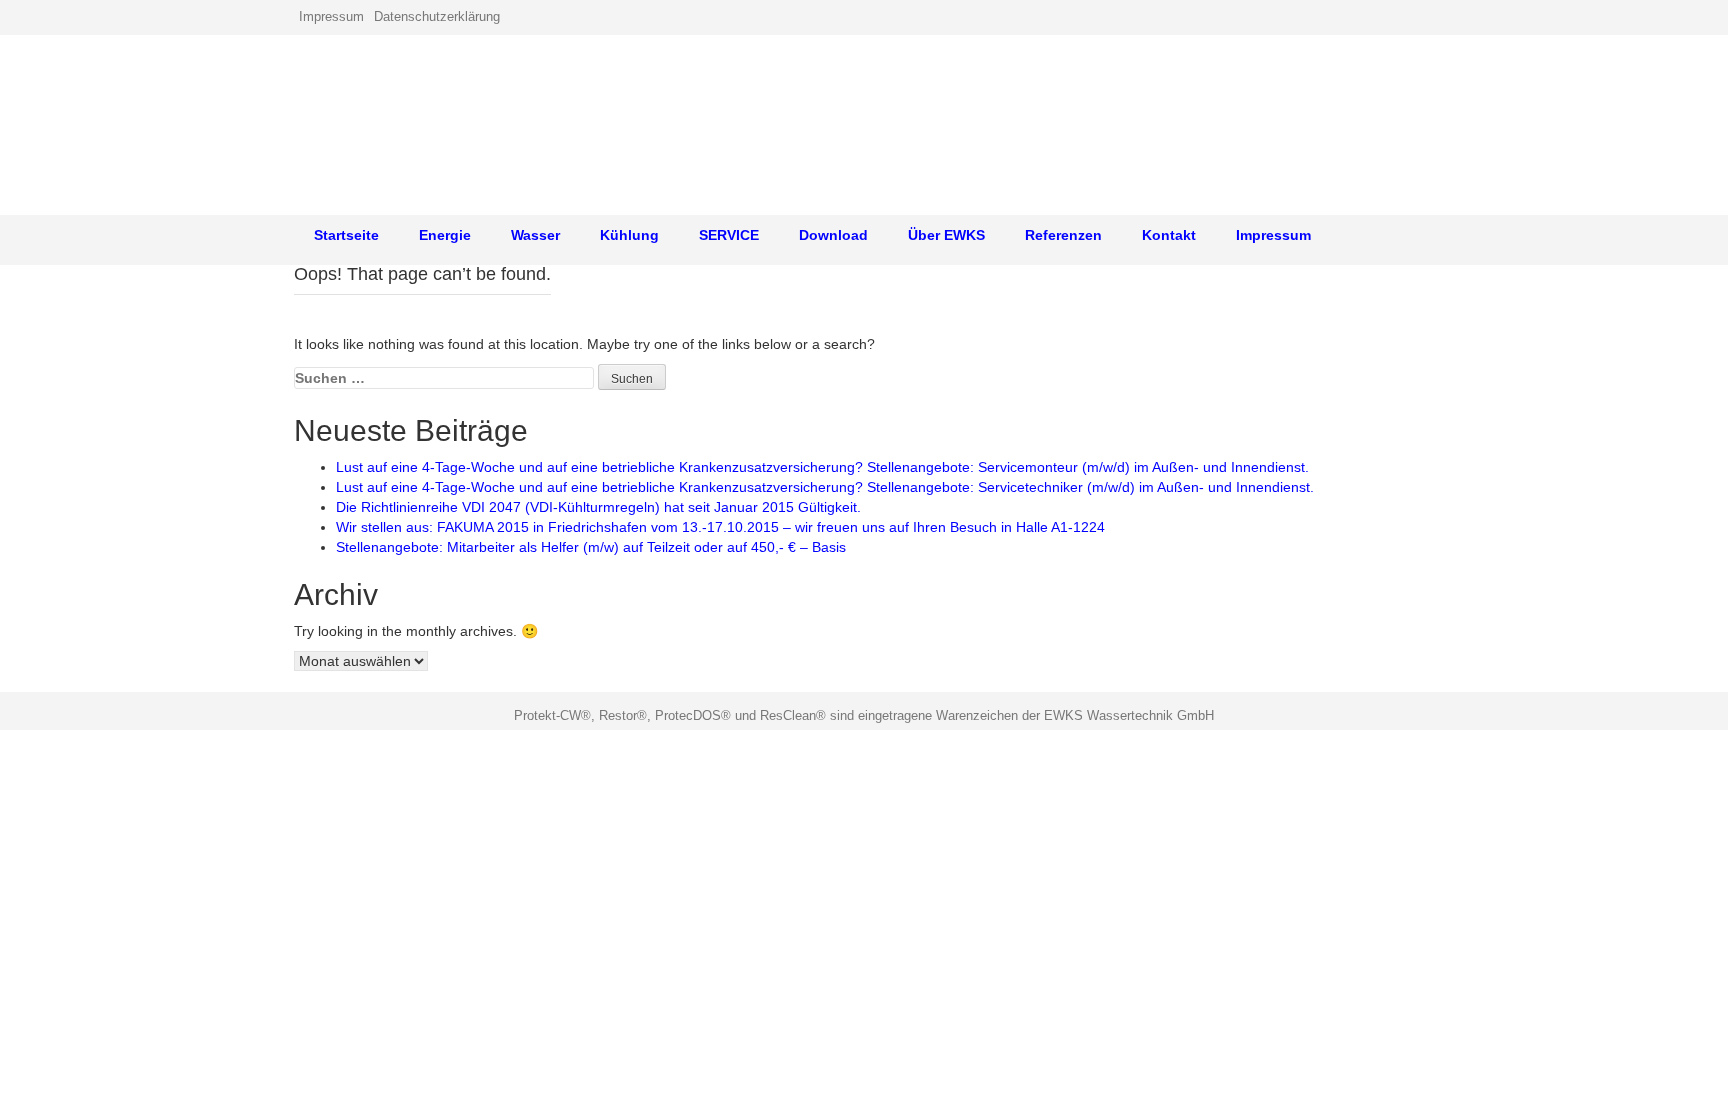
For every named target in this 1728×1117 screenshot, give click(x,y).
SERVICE (729, 235)
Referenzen (1063, 235)
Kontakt (1169, 235)
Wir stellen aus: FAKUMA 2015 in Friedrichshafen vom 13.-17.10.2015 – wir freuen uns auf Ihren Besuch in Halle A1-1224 (720, 527)
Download (833, 235)
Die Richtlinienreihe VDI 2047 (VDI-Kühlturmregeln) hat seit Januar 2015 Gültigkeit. (598, 507)
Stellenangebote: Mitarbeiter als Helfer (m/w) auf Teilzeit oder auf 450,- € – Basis (591, 547)
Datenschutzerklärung (437, 16)
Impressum (331, 16)
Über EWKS (946, 235)
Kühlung (629, 235)
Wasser (535, 235)
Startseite (346, 235)
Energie (445, 235)
